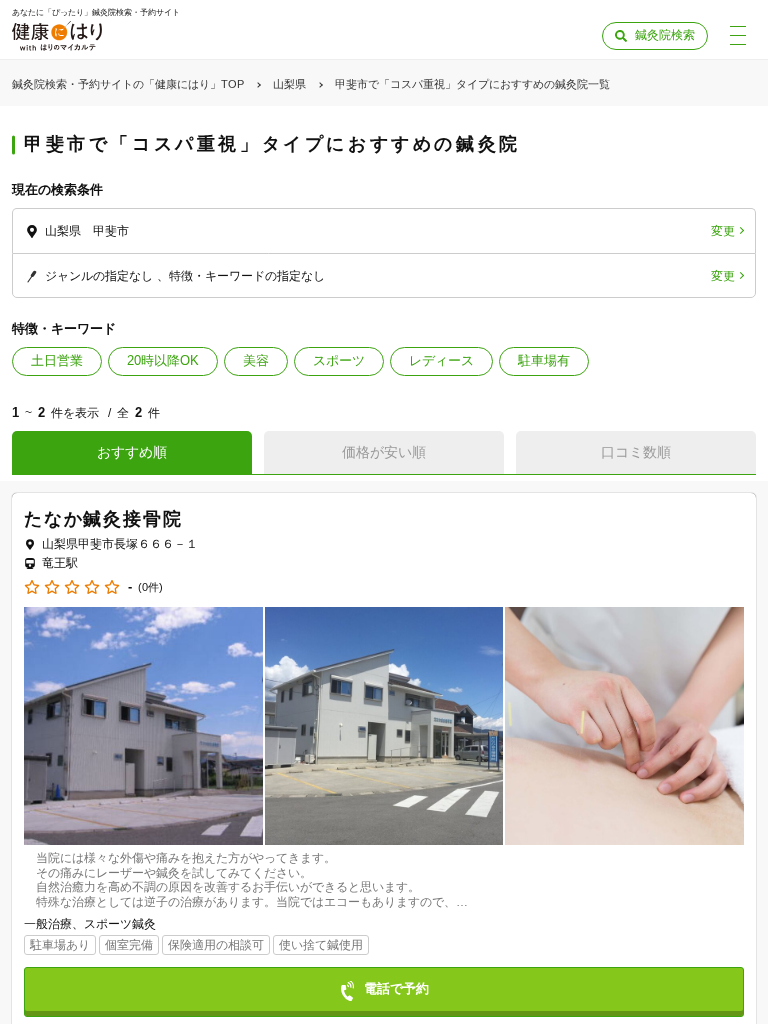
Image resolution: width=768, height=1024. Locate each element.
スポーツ (339, 360)
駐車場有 (544, 360)
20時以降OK (163, 360)
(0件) (150, 587)
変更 (723, 231)
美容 (256, 360)
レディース (441, 360)
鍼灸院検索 (665, 35)
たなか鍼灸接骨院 (103, 519)
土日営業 (57, 360)
